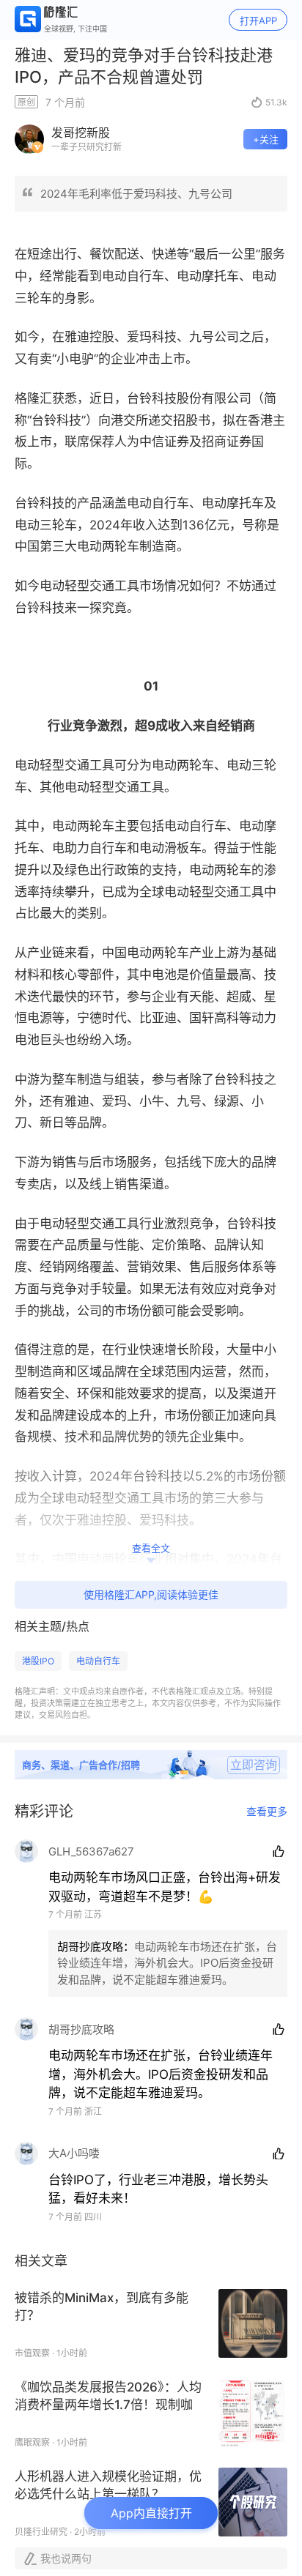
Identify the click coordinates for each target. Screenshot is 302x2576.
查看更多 (267, 1812)
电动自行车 (98, 1661)
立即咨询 (254, 1765)
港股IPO (38, 1661)
